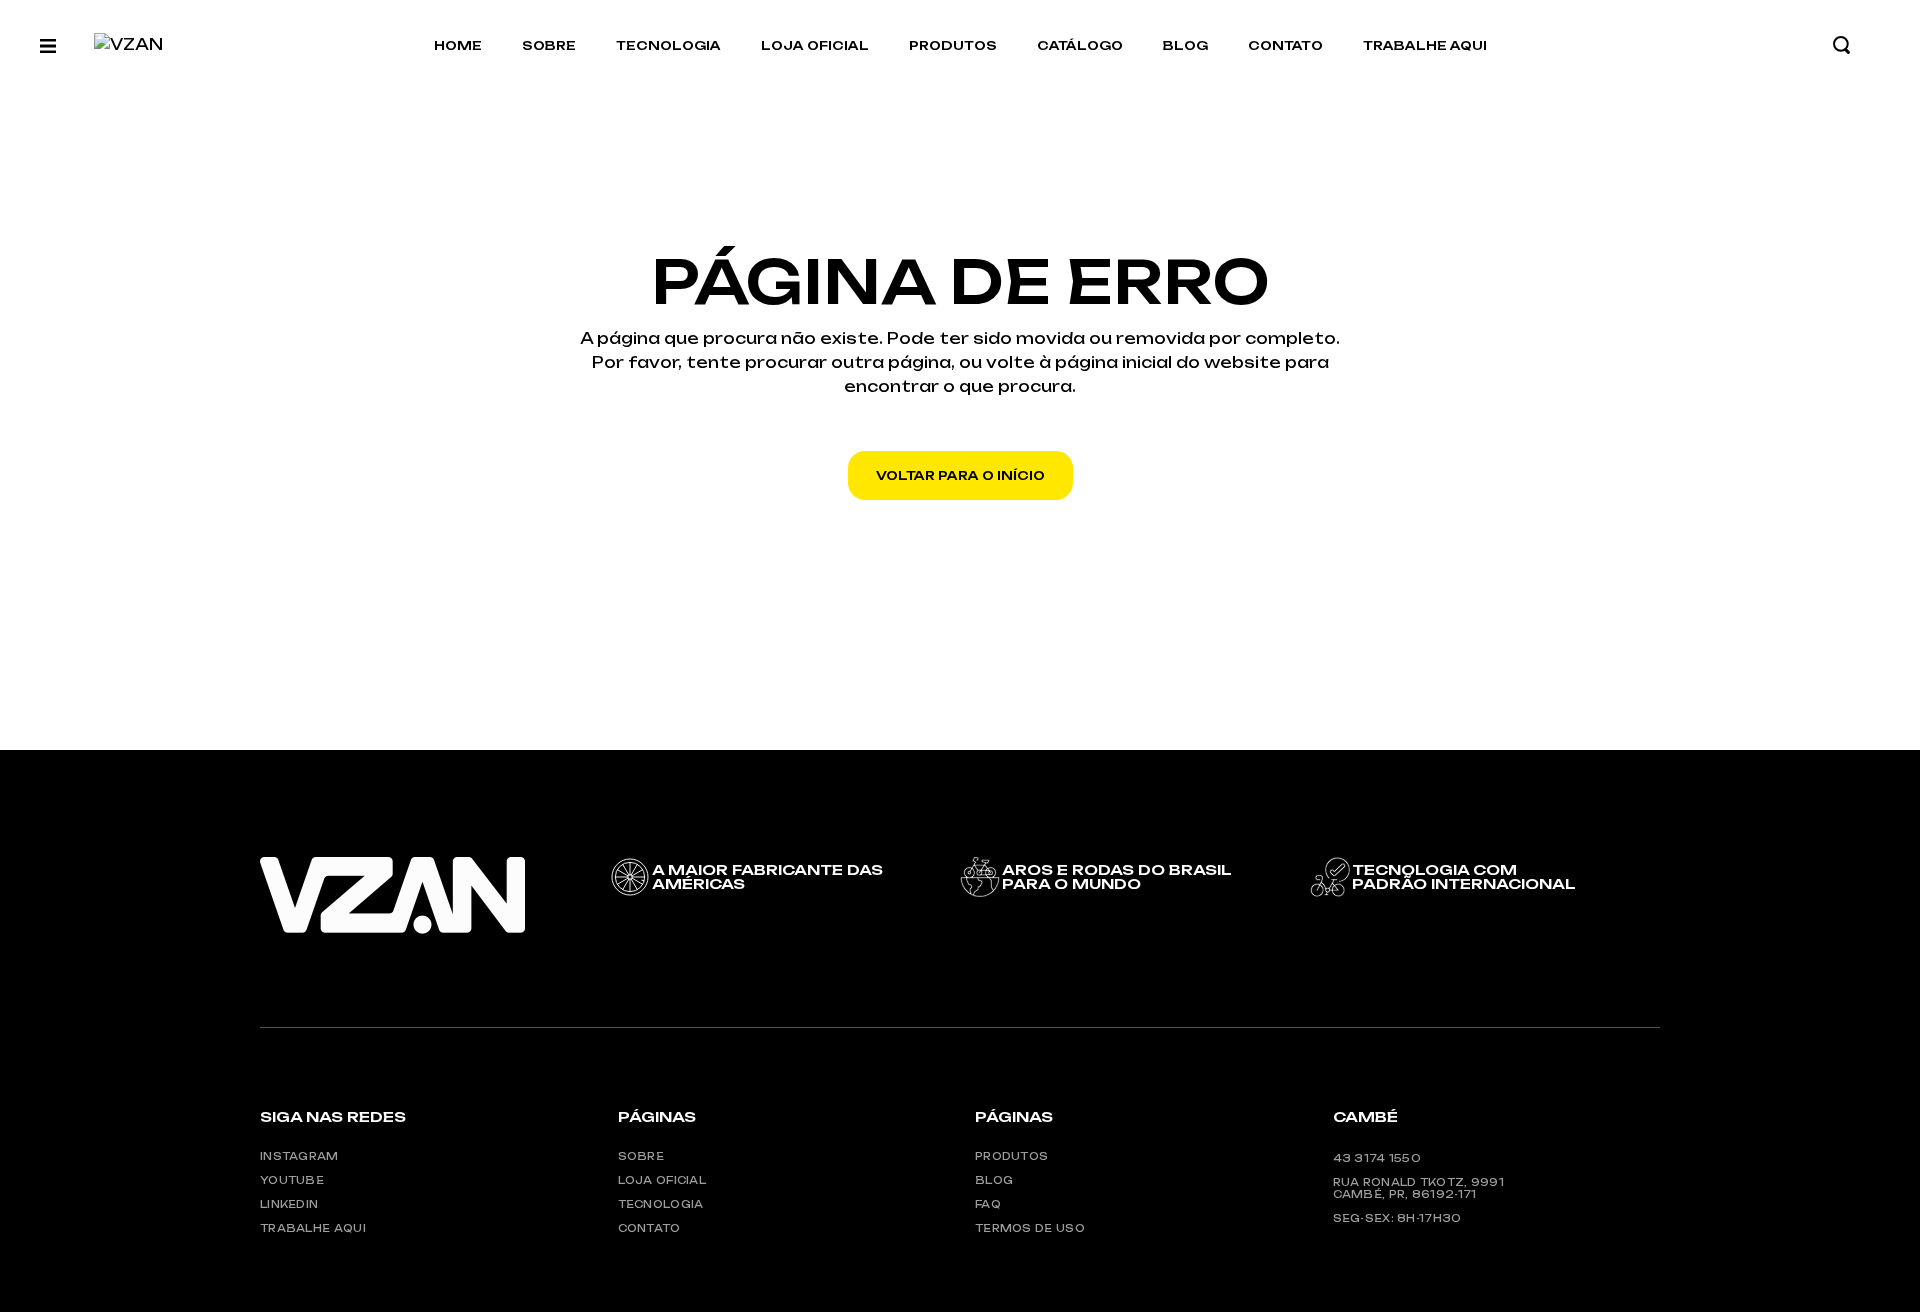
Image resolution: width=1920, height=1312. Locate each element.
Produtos (1011, 1156)
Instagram (299, 1156)
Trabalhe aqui (313, 1228)
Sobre (641, 1156)
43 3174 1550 (1377, 1158)
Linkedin (289, 1204)
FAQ (988, 1204)
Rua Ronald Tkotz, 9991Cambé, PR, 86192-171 (1419, 1188)
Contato (649, 1228)
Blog (994, 1180)
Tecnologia (661, 1204)
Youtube (292, 1180)
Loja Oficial (662, 1180)
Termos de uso (1030, 1228)
